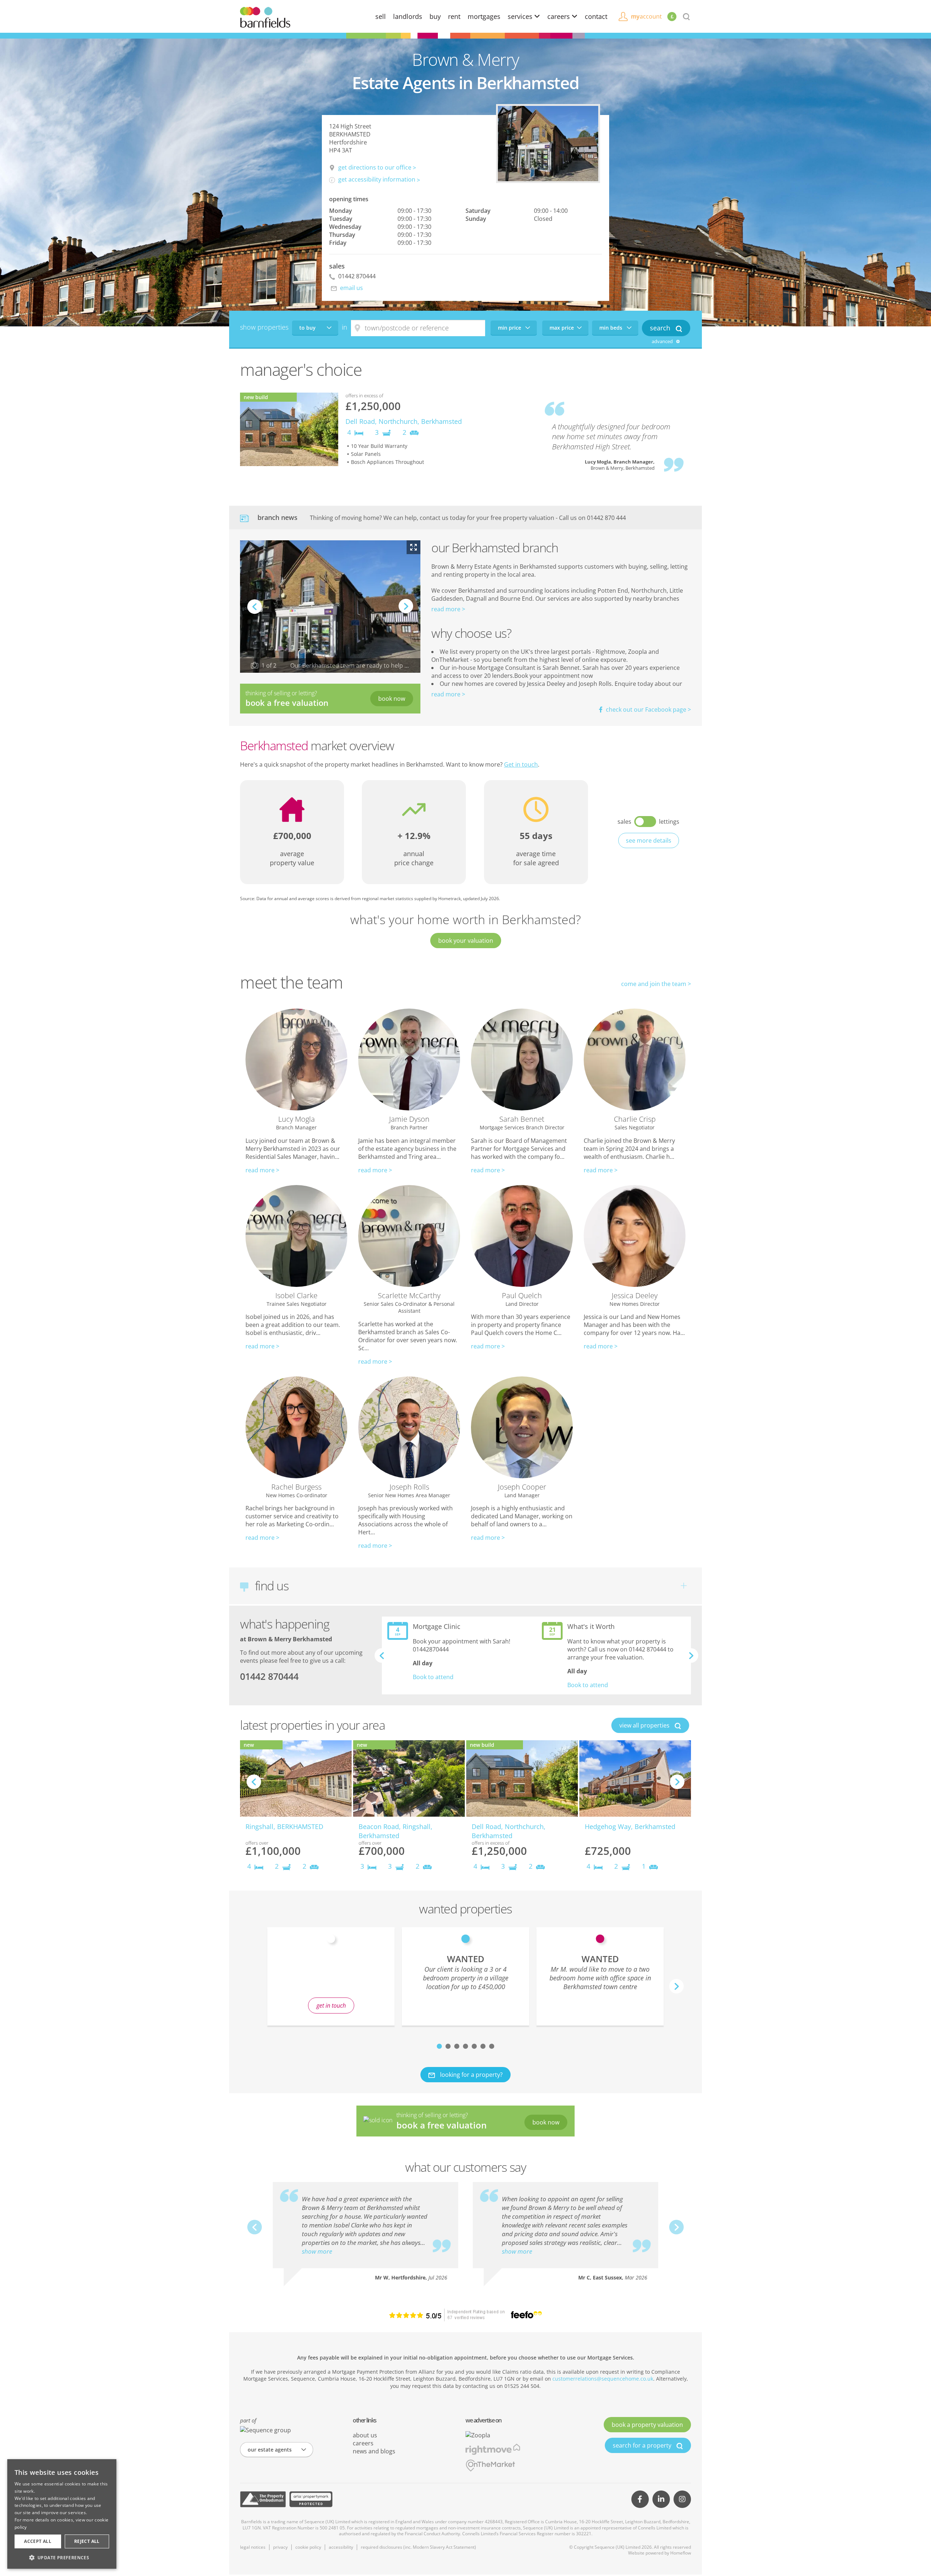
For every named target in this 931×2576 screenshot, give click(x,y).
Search (661, 328)
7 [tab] (492, 2046)
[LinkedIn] (661, 2499)
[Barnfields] (265, 17)
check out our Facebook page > (648, 709)
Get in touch (521, 764)
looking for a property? (471, 2075)
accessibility (341, 2547)
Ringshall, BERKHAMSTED (284, 1826)
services (521, 16)
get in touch (331, 2005)
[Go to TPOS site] (263, 2499)
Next (406, 613)
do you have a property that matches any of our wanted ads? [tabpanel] (331, 1981)
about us (365, 2435)
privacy (280, 2547)
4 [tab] (465, 2046)
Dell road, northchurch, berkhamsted (404, 421)
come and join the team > (656, 984)
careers (560, 16)
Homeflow (681, 2553)
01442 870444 (356, 276)
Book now (392, 699)
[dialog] (62, 2514)
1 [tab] (439, 2046)
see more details (649, 840)
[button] (62, 2557)
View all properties (645, 1725)
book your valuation (466, 941)
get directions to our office (375, 167)
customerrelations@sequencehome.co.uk (603, 2379)
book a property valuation (647, 2425)
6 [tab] (483, 2046)
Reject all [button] (87, 2541)
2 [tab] (448, 2046)
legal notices (253, 2547)
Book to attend (433, 1677)
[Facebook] (640, 2499)
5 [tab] (474, 2046)
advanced (663, 341)
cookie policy (308, 2547)
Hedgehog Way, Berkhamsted (630, 1826)
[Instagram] (682, 2499)
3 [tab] (457, 2046)
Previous (255, 607)
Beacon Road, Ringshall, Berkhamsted (395, 1831)
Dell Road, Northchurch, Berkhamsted (509, 1831)
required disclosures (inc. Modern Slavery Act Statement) (418, 2547)
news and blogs (374, 2451)
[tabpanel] (465, 1976)
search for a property (643, 2445)
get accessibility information (377, 179)
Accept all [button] (38, 2541)
